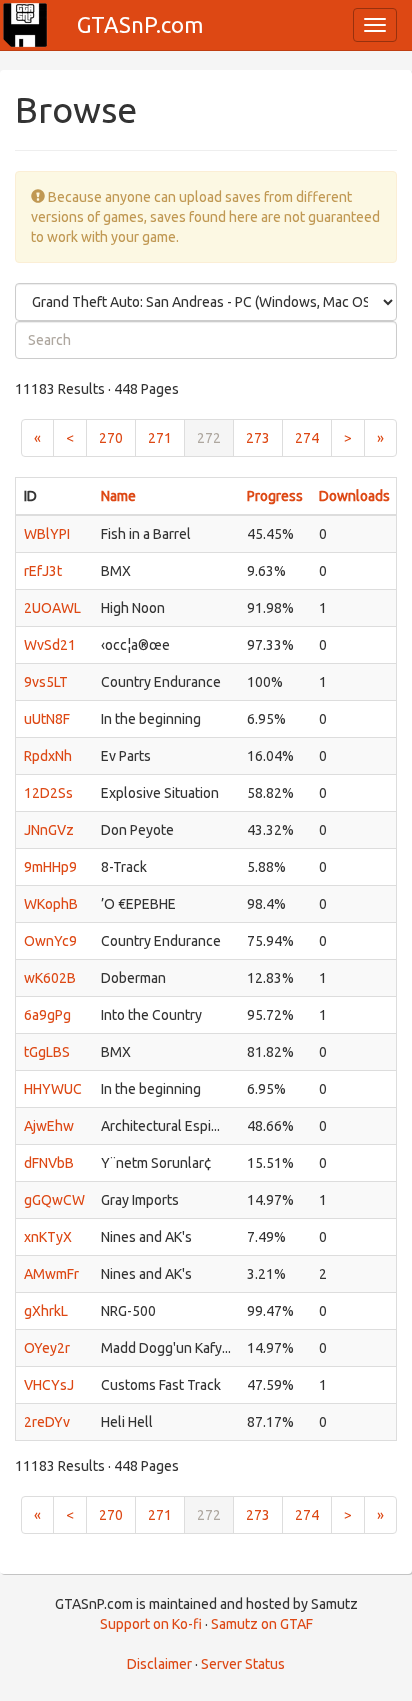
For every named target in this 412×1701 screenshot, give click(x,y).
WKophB (51, 904)
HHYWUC (53, 1089)
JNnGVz (49, 830)
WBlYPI (47, 534)
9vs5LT (46, 682)
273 (258, 438)
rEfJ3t (43, 571)
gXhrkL (46, 1311)
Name (118, 496)
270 (111, 438)
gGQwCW (54, 1200)
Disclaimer (159, 1664)
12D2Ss (48, 793)
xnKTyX (48, 1237)
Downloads (354, 496)
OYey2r (47, 1348)
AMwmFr (51, 1274)
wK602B (50, 978)
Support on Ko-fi (151, 1624)
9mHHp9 (50, 867)
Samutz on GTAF (262, 1624)
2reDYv (47, 1422)
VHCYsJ (49, 1385)
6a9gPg (47, 1015)
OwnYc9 (50, 941)
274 (307, 438)
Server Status (243, 1664)
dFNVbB (49, 1163)
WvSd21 (50, 645)
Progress (275, 496)
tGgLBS (47, 1052)
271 (160, 438)
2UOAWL (52, 608)
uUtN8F (47, 719)
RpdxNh (48, 756)
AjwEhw (49, 1126)
